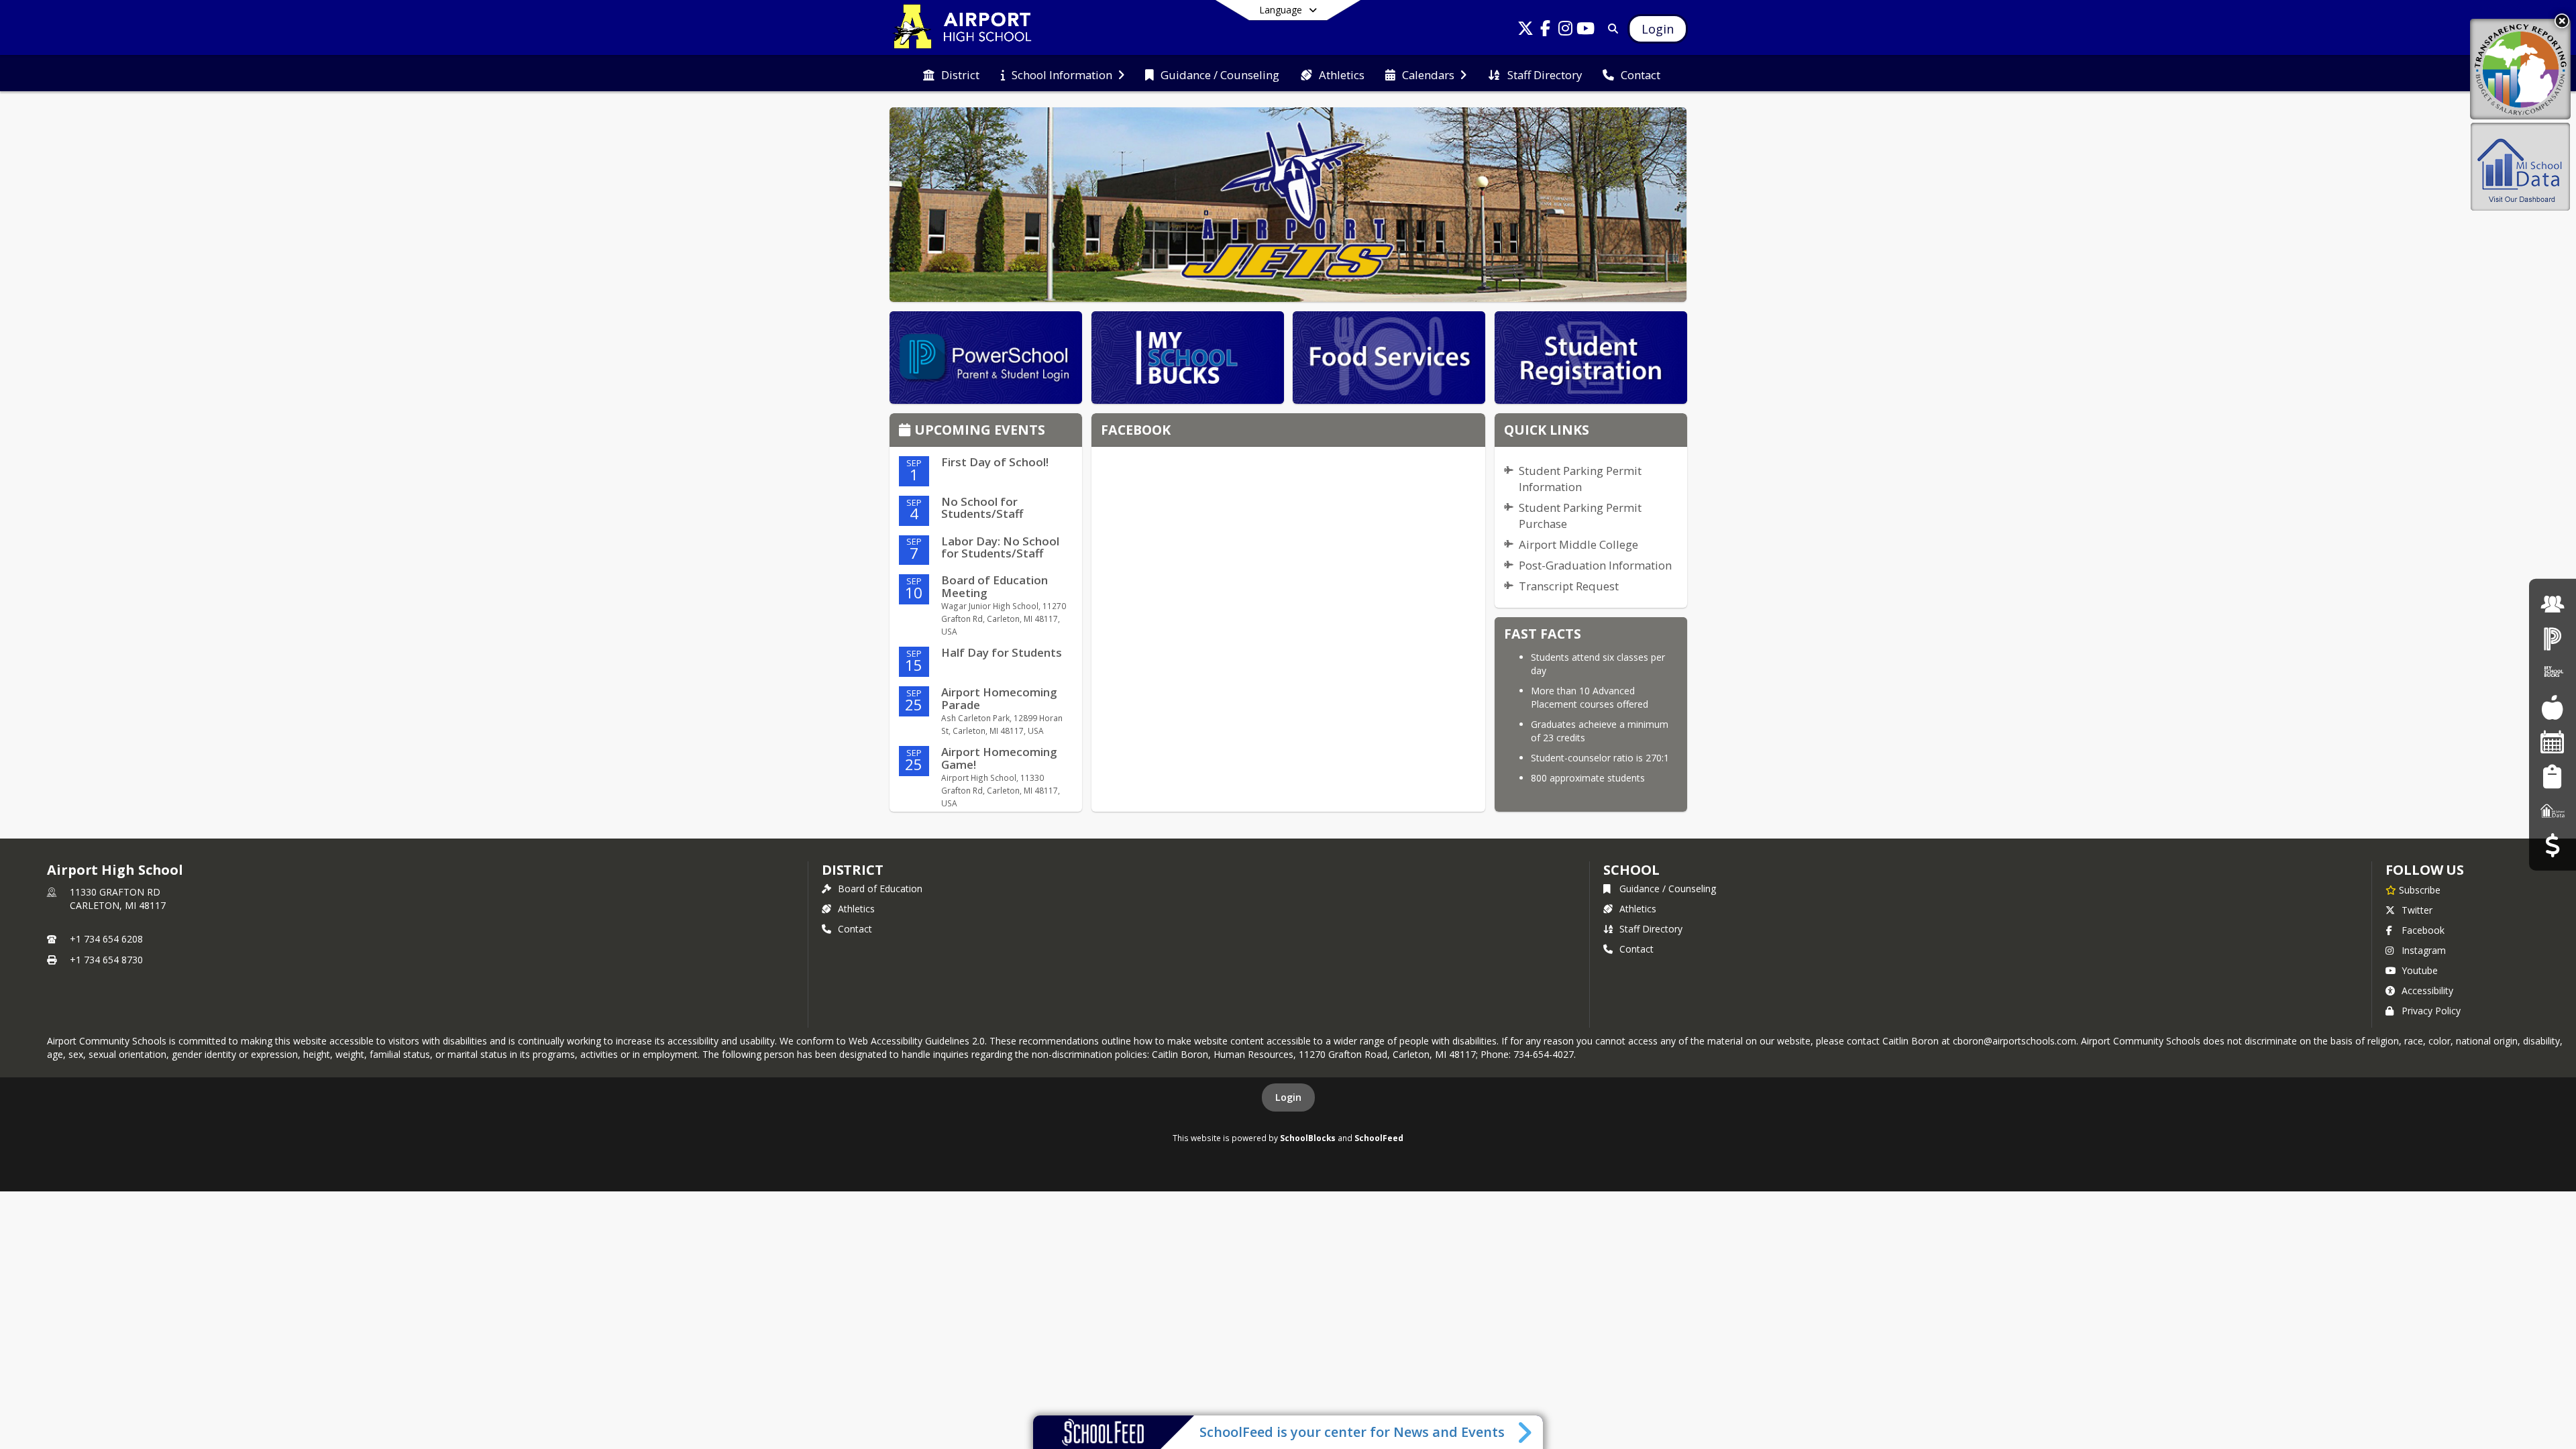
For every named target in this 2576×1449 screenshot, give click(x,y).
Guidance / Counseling (1668, 889)
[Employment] (2553, 603)
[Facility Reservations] (2553, 742)
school (1631, 870)
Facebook (2423, 930)
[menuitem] (951, 74)
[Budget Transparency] (2552, 845)
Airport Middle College (1578, 544)
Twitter (2417, 910)
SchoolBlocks (1308, 1138)
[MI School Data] (2553, 811)
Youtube (2420, 970)
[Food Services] (2552, 707)
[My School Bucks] (2553, 673)
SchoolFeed (1379, 1138)
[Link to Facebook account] (1546, 31)
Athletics (856, 909)
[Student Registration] (2552, 776)
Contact (855, 929)
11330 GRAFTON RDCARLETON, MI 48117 (118, 899)
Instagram (2424, 950)
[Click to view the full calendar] (907, 431)
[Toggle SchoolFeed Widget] (1526, 1432)
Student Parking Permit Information (1580, 479)
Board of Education (880, 889)
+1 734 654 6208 (106, 939)
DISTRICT (853, 870)
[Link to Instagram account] (1566, 31)
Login (1288, 1097)
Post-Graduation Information (1595, 565)
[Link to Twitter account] (1525, 31)
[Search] (1610, 29)
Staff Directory (1651, 929)
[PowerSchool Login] (2553, 638)
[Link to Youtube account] (1586, 31)
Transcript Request (1569, 586)
